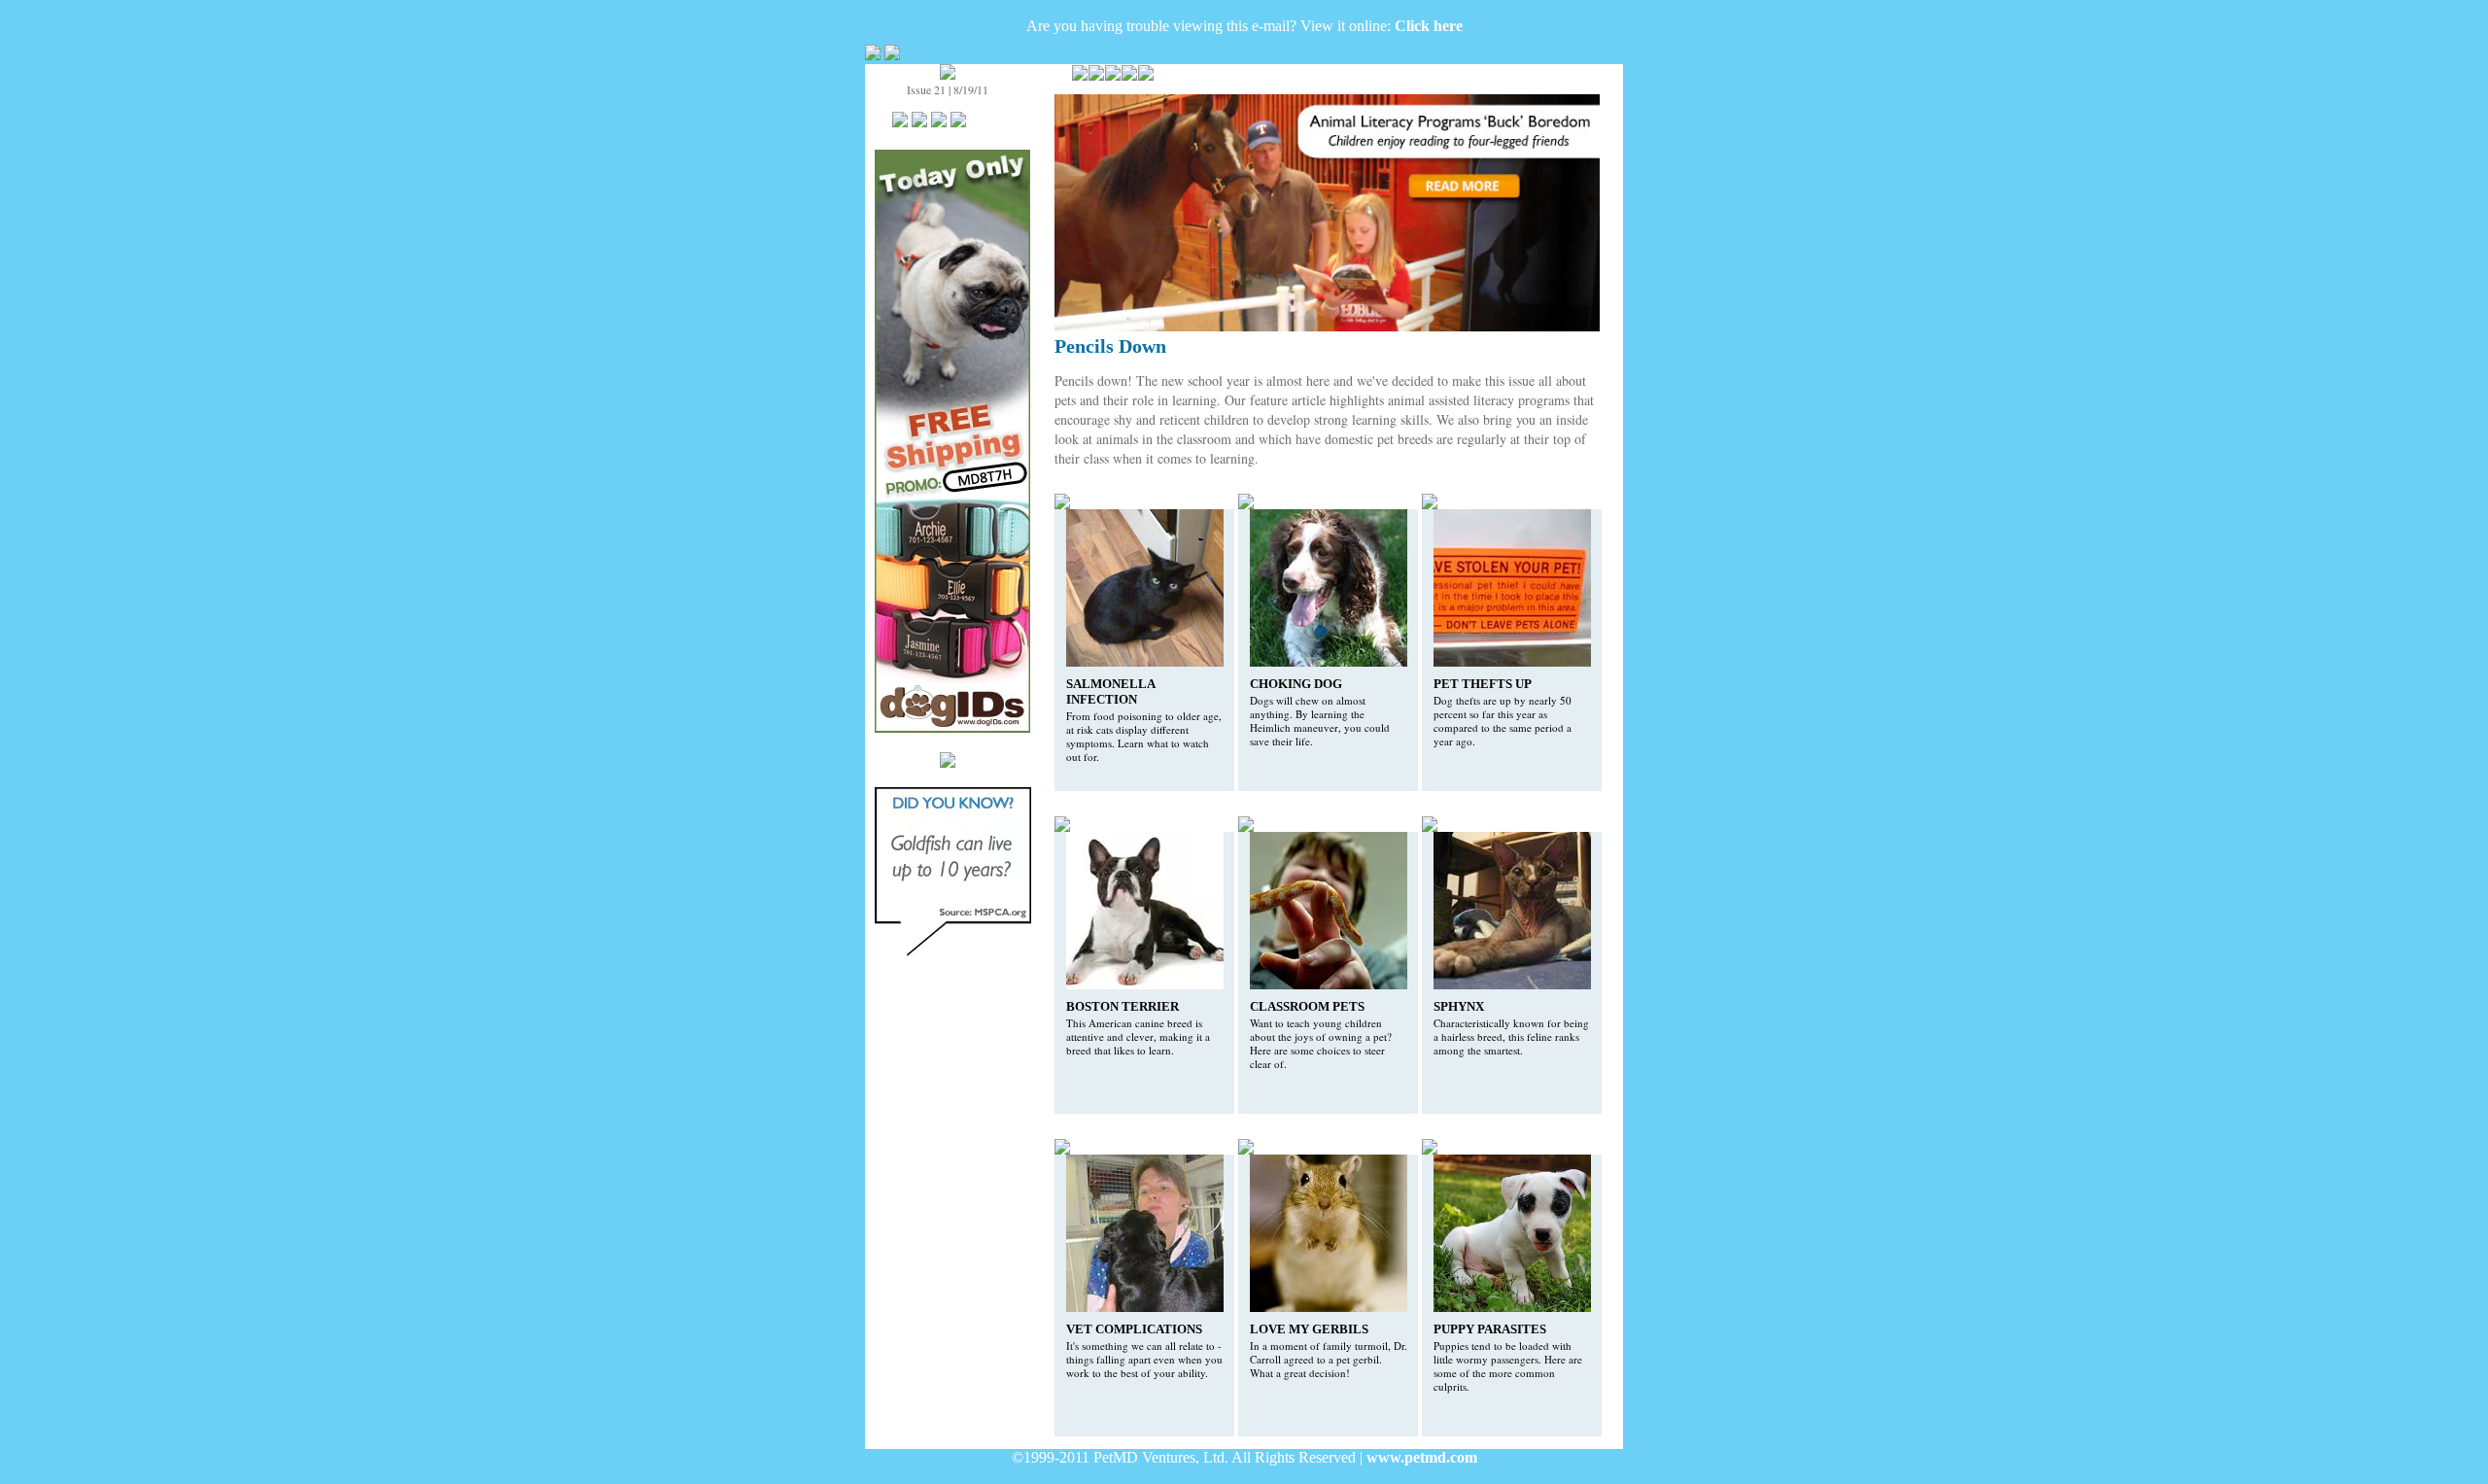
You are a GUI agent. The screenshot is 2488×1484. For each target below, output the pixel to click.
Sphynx (1459, 1006)
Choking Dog (1296, 684)
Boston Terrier (1123, 1006)
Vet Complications (1134, 1329)
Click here (1429, 26)
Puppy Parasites (1490, 1329)
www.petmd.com (1422, 1457)
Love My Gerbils (1309, 1329)
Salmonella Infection (1110, 691)
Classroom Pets (1307, 1006)
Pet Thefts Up (1483, 684)
